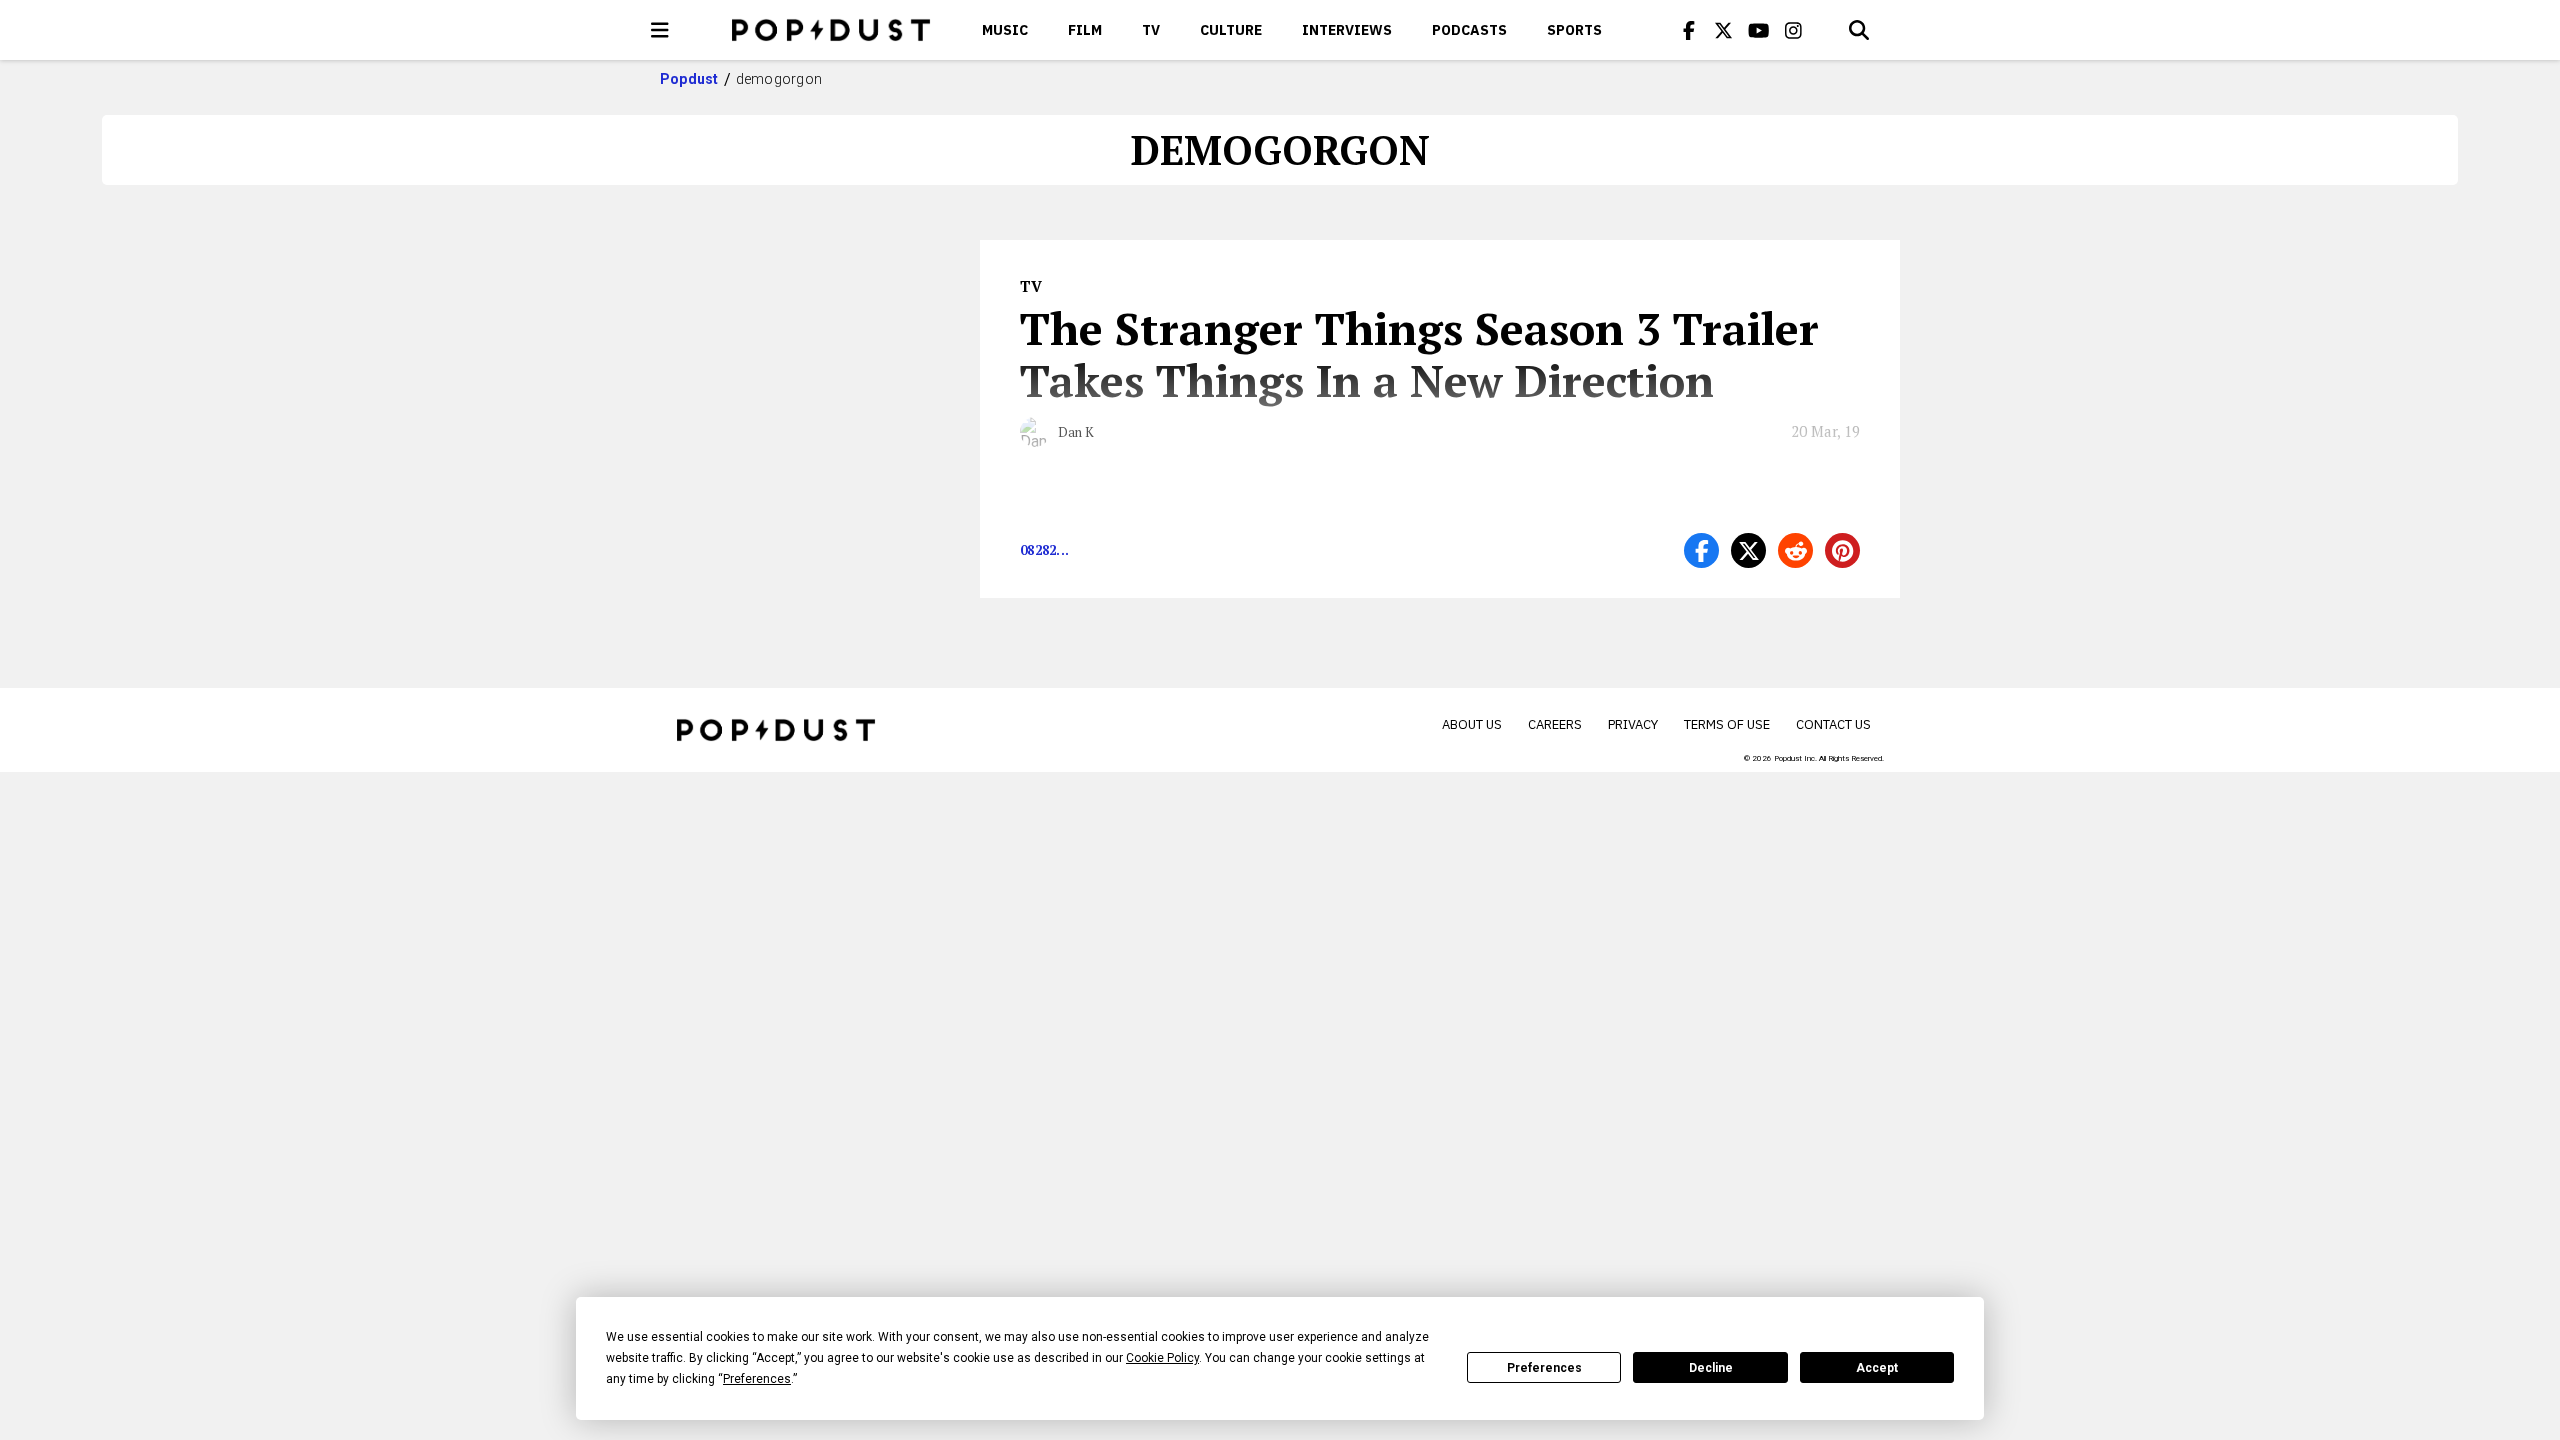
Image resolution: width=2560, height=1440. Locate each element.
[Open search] (1859, 30)
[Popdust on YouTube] (1759, 30)
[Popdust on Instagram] (1794, 30)
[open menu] (660, 30)
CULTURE (1231, 30)
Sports (1574, 30)
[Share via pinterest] (1842, 550)
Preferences (1544, 1368)
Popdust (689, 79)
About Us (1472, 724)
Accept (1877, 1368)
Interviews (1347, 30)
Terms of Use (1727, 724)
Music (1005, 30)
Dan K (1076, 432)
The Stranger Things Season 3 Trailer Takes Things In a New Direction (1419, 354)
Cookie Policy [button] (1162, 1358)
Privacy (1633, 724)
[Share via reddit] (1795, 550)
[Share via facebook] (1701, 550)
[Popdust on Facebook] (1689, 30)
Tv (1151, 30)
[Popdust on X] (1724, 30)
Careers (1555, 724)
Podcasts (1469, 30)
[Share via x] (1748, 550)
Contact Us (1833, 724)
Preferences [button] (757, 1379)
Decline (1711, 1368)
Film (1085, 30)
